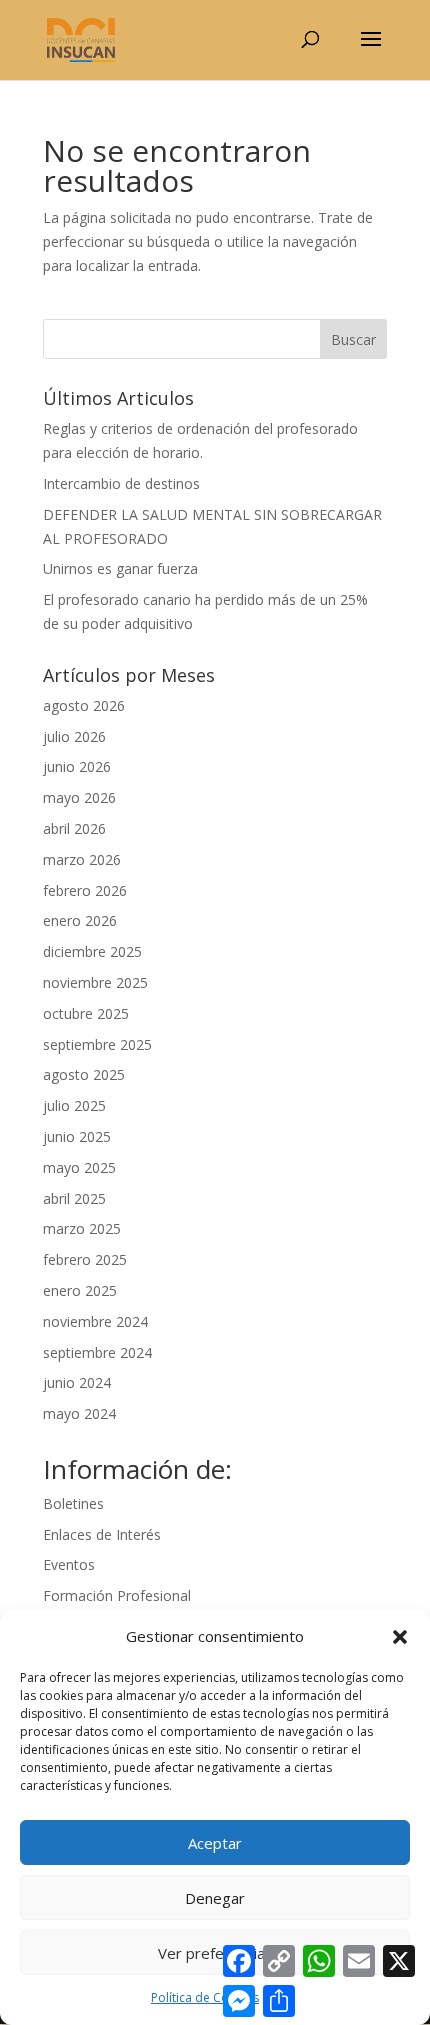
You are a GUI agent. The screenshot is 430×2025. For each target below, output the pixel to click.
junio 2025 (77, 1136)
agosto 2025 (84, 1074)
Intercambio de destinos (121, 483)
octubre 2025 (86, 1013)
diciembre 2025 (92, 951)
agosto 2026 (84, 705)
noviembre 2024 (95, 1321)
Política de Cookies (205, 1997)
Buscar (353, 339)
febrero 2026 (85, 890)
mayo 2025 (79, 1167)
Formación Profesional (117, 1595)
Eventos (69, 1564)
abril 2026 (74, 828)
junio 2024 (77, 1382)
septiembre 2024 (97, 1352)
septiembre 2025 (97, 1044)
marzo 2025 (82, 1228)
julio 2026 (74, 736)
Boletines (73, 1503)
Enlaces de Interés (102, 1534)
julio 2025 (74, 1105)
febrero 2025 (85, 1259)
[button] (400, 1637)
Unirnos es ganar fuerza (120, 568)
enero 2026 (80, 920)
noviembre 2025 (95, 982)
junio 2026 (77, 766)
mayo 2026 (79, 797)
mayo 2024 (79, 1413)
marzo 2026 (82, 859)
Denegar (215, 1898)
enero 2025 (80, 1290)
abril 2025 (74, 1198)
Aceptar (215, 1843)
